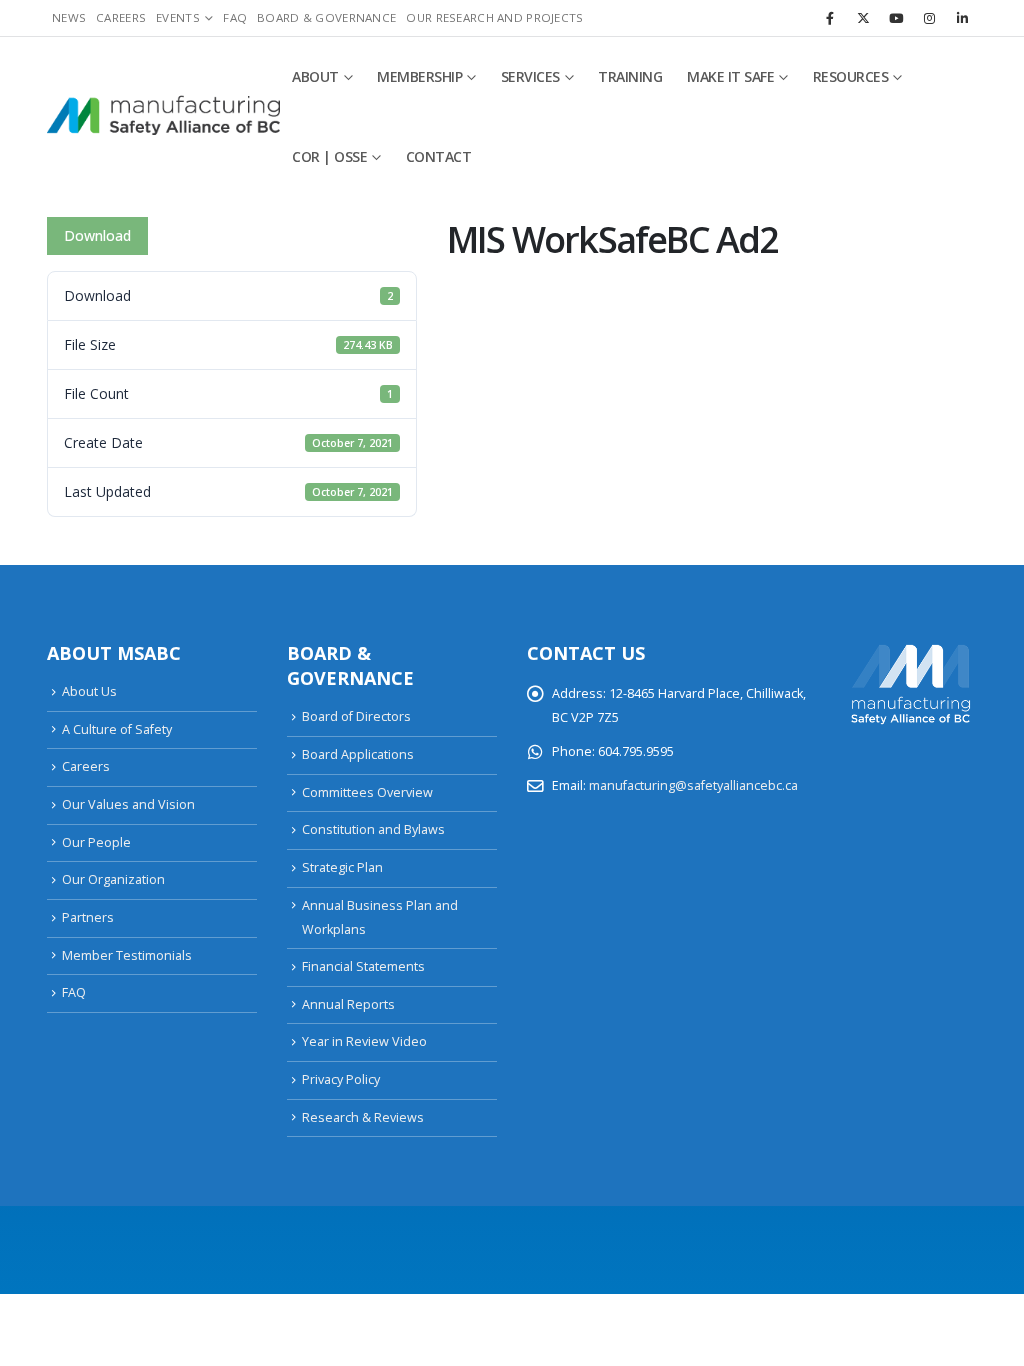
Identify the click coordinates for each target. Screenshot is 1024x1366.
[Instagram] (929, 18)
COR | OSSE (329, 156)
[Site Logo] (163, 117)
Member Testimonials (127, 955)
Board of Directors (356, 716)
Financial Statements (363, 966)
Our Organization (113, 879)
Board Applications (358, 754)
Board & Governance (326, 17)
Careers (121, 17)
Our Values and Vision (128, 804)
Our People (96, 842)
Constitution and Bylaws (373, 829)
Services (530, 76)
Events (178, 17)
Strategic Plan (342, 867)
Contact (439, 156)
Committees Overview (367, 792)
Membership (419, 76)
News (69, 17)
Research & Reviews (363, 1117)
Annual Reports (348, 1004)
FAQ (235, 17)
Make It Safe (730, 76)
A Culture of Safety (117, 729)
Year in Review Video (364, 1041)
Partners (88, 917)
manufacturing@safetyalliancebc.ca (693, 785)
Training (630, 76)
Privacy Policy (341, 1079)
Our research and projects (494, 17)
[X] (863, 18)
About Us (89, 691)
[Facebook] (830, 18)
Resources (851, 76)
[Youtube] (896, 18)
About (315, 76)
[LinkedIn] (962, 18)
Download (97, 235)
